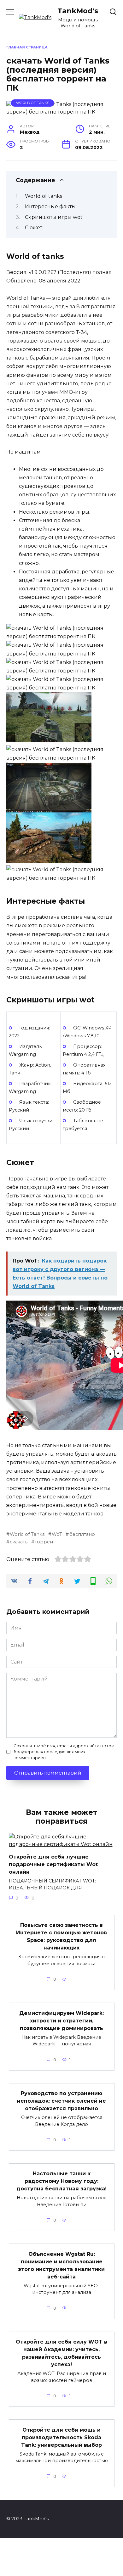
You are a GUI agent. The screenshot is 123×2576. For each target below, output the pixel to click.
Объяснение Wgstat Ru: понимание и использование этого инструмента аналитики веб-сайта (61, 2265)
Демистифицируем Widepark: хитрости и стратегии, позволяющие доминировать (61, 2020)
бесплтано (82, 1534)
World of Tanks (33, 103)
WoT (57, 1534)
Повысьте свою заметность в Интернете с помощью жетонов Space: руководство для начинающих (61, 1936)
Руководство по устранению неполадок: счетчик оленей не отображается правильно (61, 2101)
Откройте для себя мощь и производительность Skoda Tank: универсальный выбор (61, 2437)
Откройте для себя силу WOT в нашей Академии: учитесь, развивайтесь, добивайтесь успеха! (61, 2353)
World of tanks (44, 196)
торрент (45, 1542)
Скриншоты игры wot (54, 217)
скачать (19, 1542)
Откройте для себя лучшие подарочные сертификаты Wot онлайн (53, 1864)
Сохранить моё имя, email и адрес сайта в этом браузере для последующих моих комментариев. (64, 1752)
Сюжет (34, 228)
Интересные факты (50, 206)
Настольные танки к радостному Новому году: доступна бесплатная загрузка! (61, 2181)
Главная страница (27, 47)
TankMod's (78, 11)
